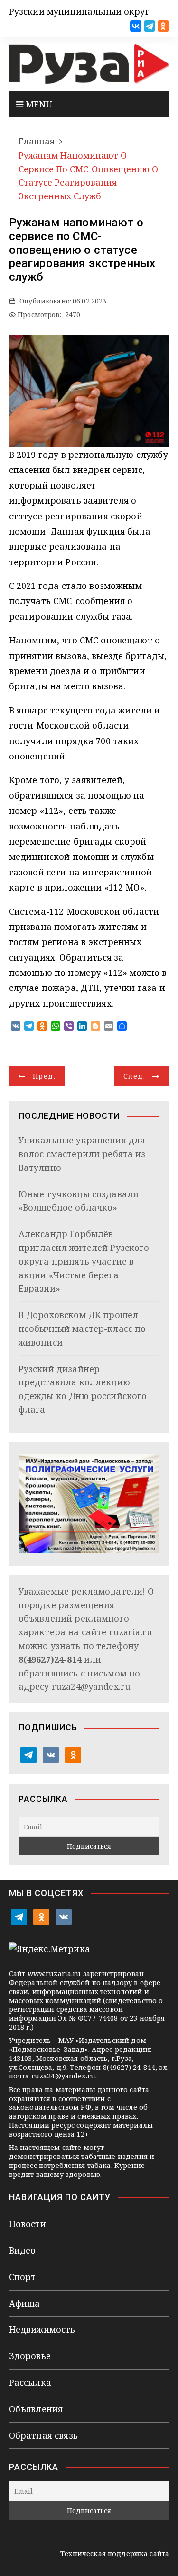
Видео (23, 2250)
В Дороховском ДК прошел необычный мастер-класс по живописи (82, 1328)
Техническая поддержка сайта (115, 2554)
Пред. (44, 1076)
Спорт (23, 2277)
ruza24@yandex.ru (91, 1686)
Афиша (25, 2303)
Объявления (36, 2409)
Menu (38, 104)
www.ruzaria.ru (54, 1974)
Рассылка (30, 2382)
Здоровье (30, 2356)
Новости (28, 2224)
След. (134, 1076)
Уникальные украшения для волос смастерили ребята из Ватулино (82, 1154)
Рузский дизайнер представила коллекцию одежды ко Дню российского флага (83, 1389)
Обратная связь (43, 2435)
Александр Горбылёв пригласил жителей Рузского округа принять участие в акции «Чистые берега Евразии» (84, 1261)
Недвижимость (42, 2329)
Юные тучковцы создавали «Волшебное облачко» (79, 1201)
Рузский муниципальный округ (79, 11)
